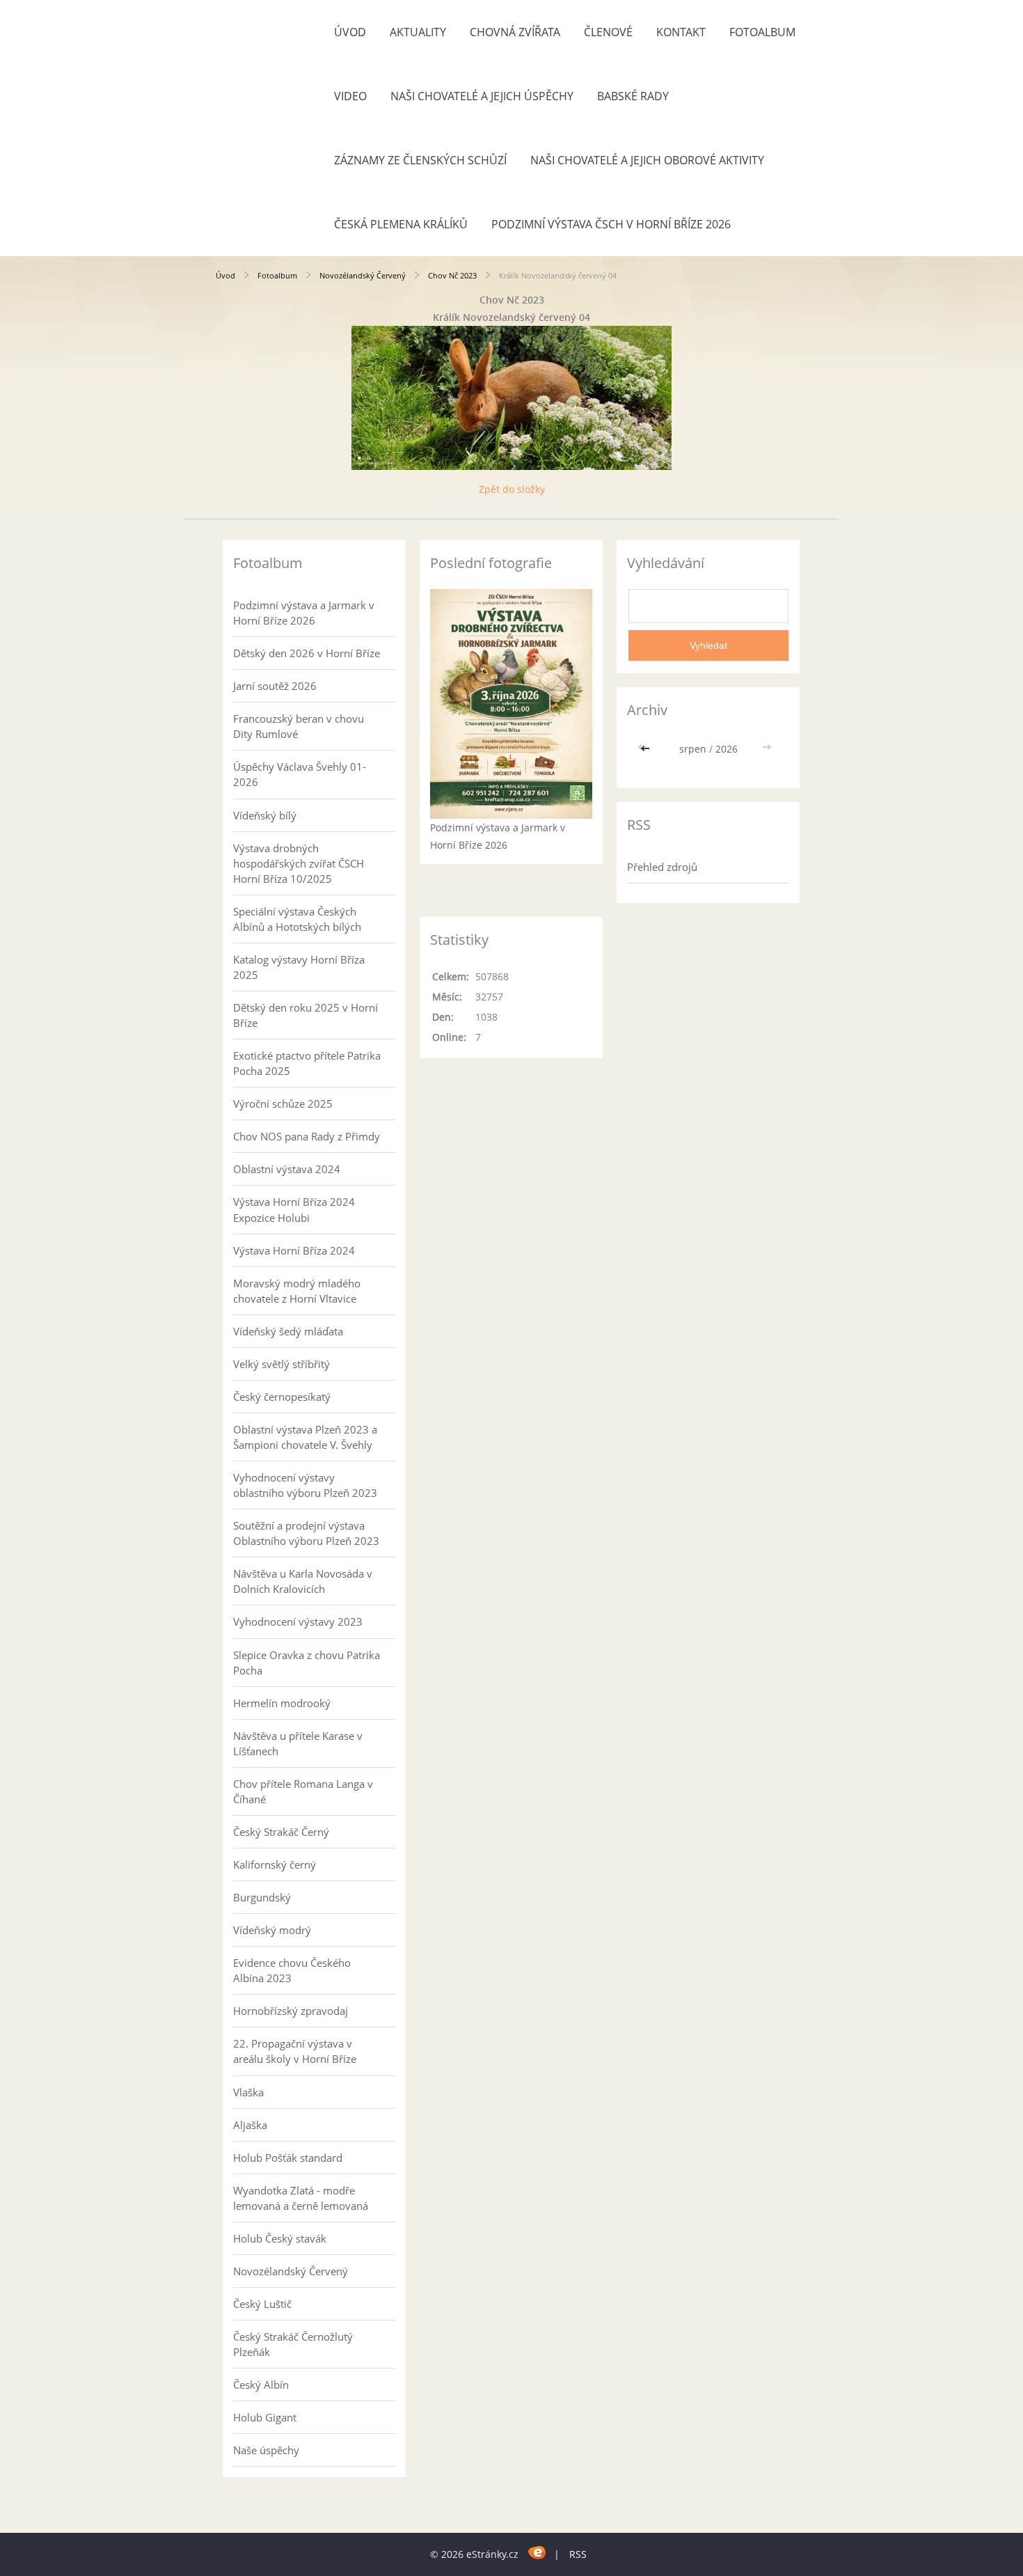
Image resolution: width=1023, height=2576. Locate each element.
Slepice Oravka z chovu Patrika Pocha (307, 1663)
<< (647, 749)
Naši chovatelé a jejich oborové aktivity (647, 160)
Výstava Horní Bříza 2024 (294, 1250)
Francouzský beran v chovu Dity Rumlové (299, 726)
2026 (727, 749)
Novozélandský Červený (363, 275)
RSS (578, 2554)
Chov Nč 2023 (452, 275)
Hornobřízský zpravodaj (291, 2011)
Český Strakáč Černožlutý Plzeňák (293, 2344)
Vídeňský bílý (265, 815)
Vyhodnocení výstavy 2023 (298, 1621)
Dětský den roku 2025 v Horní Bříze (306, 1015)
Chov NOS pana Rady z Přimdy (307, 1136)
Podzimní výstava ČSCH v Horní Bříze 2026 (611, 224)
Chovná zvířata (515, 32)
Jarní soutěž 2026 (275, 686)
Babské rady (633, 96)
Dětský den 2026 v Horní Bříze (307, 653)
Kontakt (681, 32)
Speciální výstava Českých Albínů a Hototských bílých (297, 919)
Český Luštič (262, 2304)
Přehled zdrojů (662, 867)
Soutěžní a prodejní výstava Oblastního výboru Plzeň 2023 (306, 1533)
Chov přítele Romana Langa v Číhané (303, 1791)
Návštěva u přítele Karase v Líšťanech (298, 1743)
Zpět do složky (512, 489)
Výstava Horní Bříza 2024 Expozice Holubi (294, 1209)
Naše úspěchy (266, 2450)
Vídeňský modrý (272, 1930)
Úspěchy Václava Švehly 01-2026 (300, 774)
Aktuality (418, 32)
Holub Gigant (265, 2417)
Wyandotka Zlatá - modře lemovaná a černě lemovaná (301, 2198)
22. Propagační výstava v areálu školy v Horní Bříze (295, 2051)
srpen (693, 749)
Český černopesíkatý (282, 1397)
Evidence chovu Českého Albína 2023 (292, 1970)
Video (350, 96)
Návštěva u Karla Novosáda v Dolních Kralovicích (303, 1581)
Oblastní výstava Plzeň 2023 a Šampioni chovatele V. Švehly (305, 1437)
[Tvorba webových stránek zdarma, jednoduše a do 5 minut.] (538, 2552)
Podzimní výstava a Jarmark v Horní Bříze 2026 (304, 613)
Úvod (350, 32)
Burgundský (262, 1897)
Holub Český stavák (280, 2238)
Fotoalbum (762, 32)
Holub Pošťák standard (288, 2158)
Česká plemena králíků (401, 224)
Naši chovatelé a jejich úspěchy (482, 96)
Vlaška (248, 2092)
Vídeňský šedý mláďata (288, 1331)
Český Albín (261, 2385)
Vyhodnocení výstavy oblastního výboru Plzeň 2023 (305, 1485)
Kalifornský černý (275, 1864)
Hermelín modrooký (282, 1703)
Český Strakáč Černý (281, 1832)
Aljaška (250, 2125)
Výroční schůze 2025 (283, 1104)
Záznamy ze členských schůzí (420, 160)
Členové (608, 32)
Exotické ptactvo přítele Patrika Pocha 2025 (307, 1063)
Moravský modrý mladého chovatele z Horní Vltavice (297, 1291)
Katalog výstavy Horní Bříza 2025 (299, 967)
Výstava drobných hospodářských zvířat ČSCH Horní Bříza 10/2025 (299, 863)
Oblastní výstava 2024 (287, 1169)
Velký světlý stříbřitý (281, 1364)
